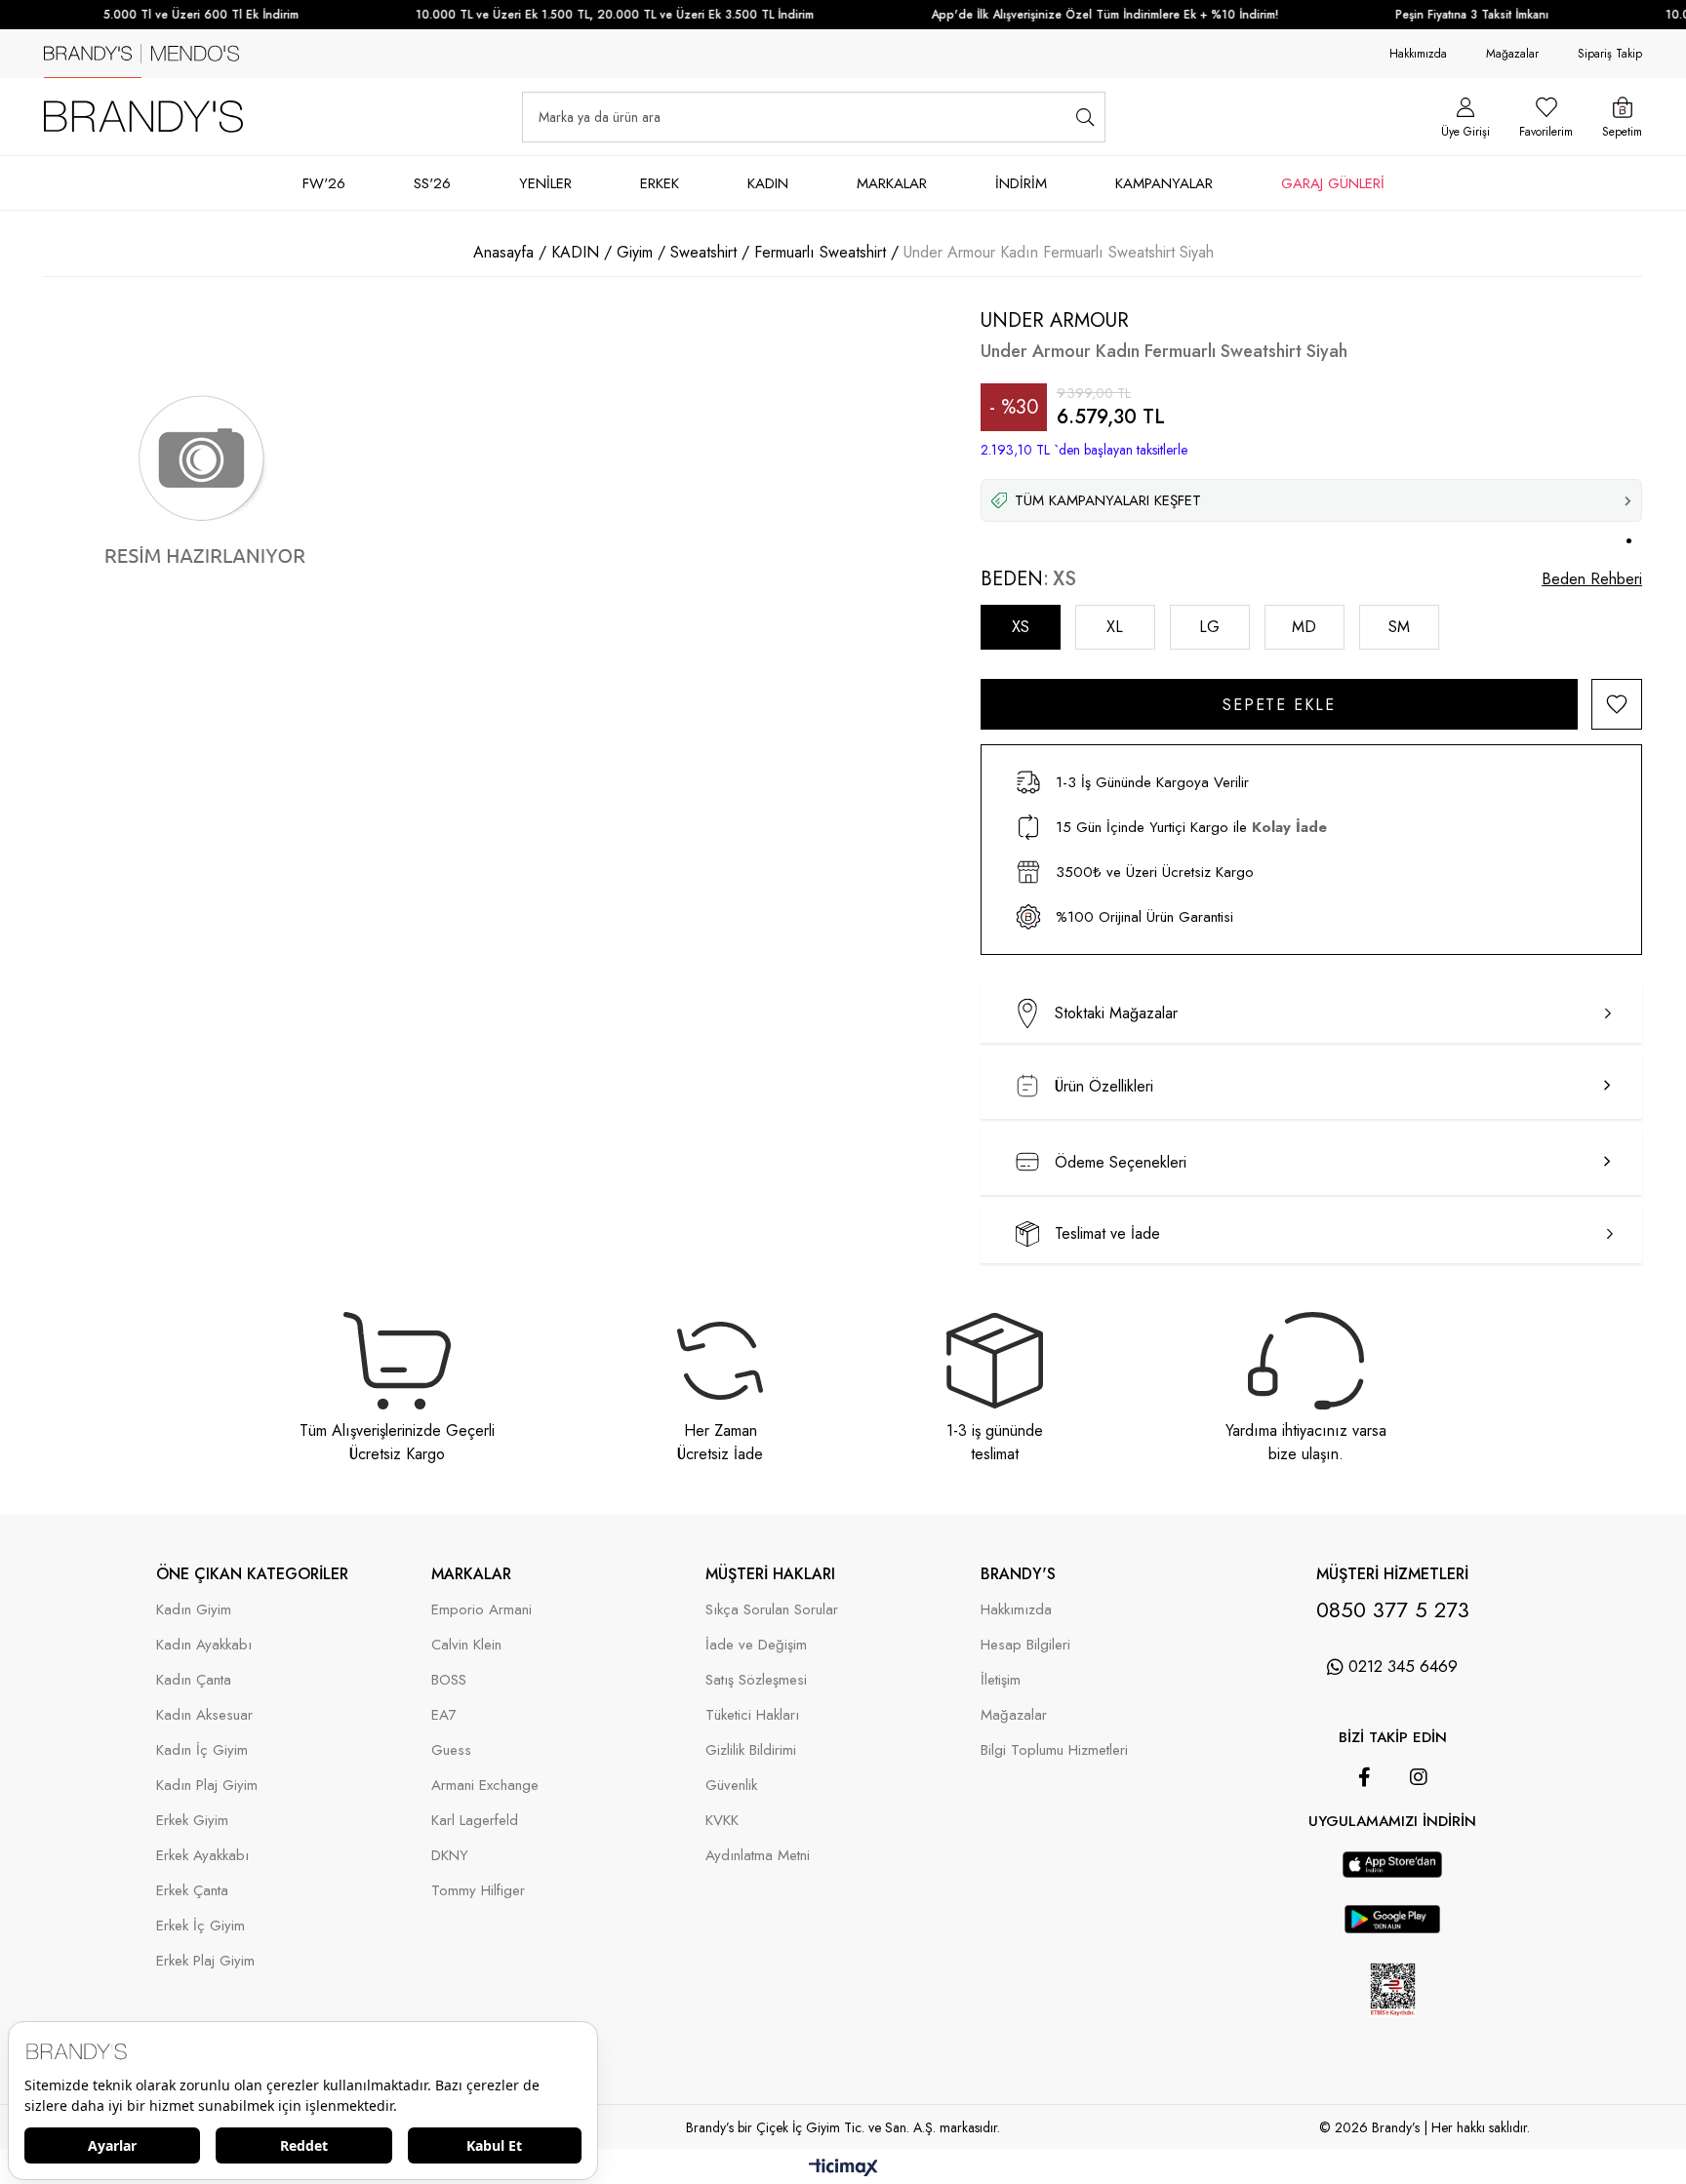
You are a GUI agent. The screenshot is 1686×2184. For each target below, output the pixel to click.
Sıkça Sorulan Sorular (772, 1610)
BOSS (449, 1680)
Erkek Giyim (192, 1821)
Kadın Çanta (194, 1680)
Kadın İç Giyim (202, 1750)
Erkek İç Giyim (201, 1926)
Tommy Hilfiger (478, 1891)
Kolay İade (1289, 827)
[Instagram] (1419, 1777)
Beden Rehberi (1592, 579)
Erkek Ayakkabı (202, 1856)
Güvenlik (731, 1786)
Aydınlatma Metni (758, 1856)
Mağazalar (1512, 54)
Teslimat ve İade (1107, 1233)
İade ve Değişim (756, 1645)
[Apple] (1365, 1842)
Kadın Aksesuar (204, 1715)
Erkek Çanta (192, 1891)
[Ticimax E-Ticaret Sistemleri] (843, 2169)
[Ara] (1085, 117)
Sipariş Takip (1610, 54)
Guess (451, 1750)
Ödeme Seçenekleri (1121, 1162)
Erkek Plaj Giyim (205, 1961)
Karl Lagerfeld (475, 1821)
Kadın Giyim (194, 1610)
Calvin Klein (466, 1645)
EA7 (444, 1715)
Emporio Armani (482, 1610)
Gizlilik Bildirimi (751, 1750)
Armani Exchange (485, 1786)
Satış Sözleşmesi (756, 1680)
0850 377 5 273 (1393, 1609)
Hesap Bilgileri (1025, 1645)
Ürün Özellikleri (1104, 1086)
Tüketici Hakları (752, 1715)
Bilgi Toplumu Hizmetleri (1054, 1750)
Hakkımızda (1418, 54)
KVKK (722, 1821)
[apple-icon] (1393, 1873)
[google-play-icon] (1392, 1929)
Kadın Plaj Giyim (207, 1786)
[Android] (1420, 1842)
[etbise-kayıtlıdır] (1392, 2028)
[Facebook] (1365, 1777)
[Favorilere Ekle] (1617, 704)
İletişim (1001, 1680)
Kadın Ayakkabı (204, 1645)
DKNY (450, 1856)
